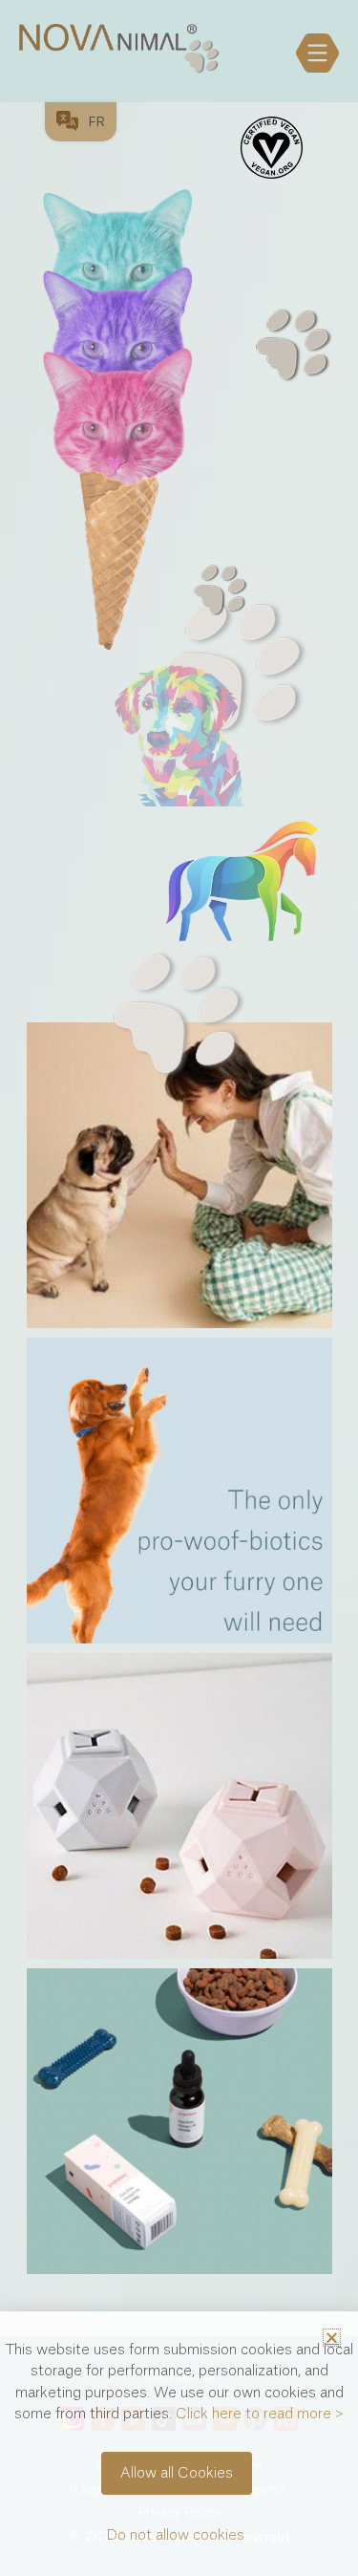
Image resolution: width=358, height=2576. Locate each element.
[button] (332, 2338)
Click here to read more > (260, 2414)
